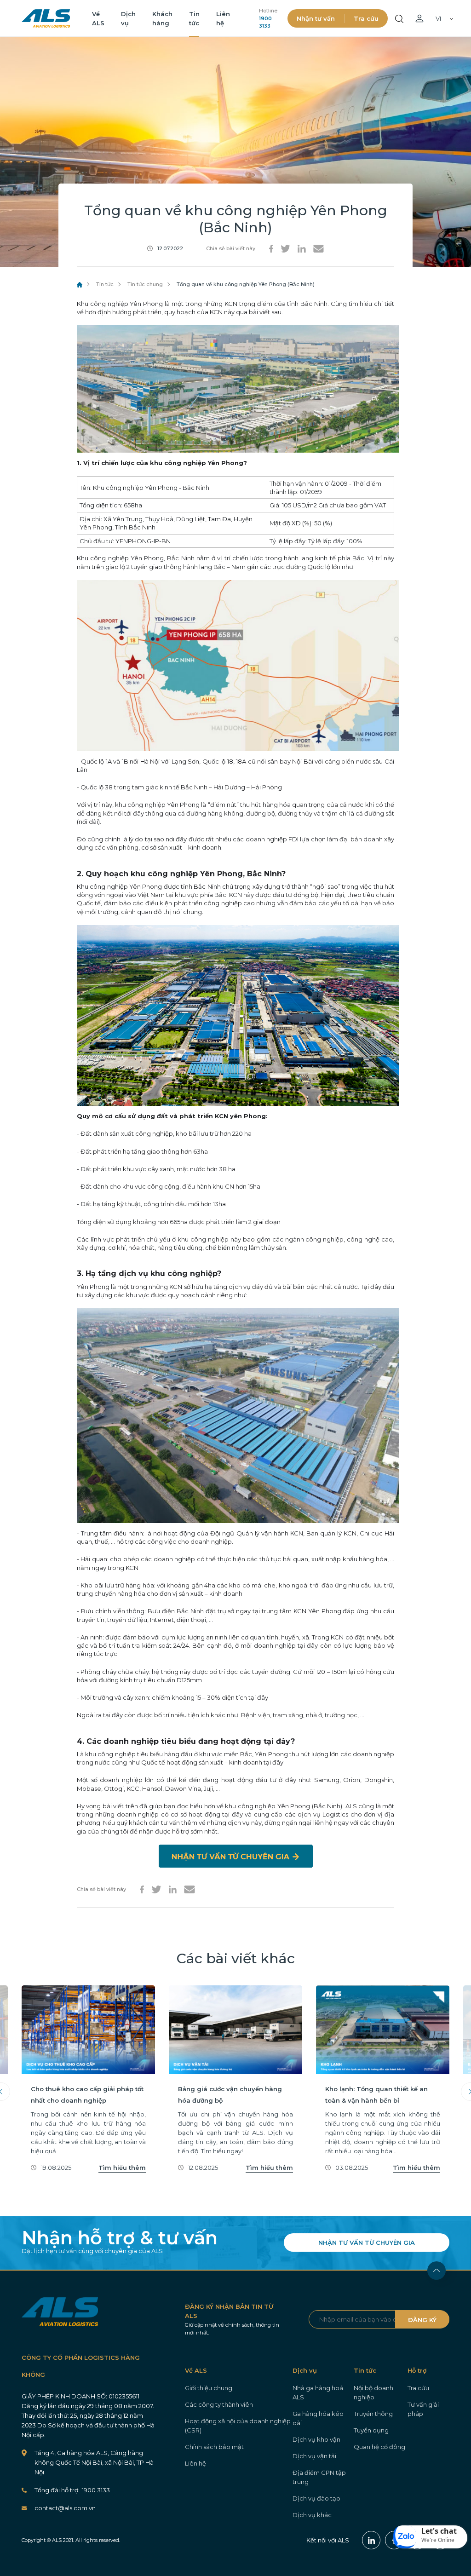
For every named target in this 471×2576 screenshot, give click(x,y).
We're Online (438, 2540)
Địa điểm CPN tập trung (319, 2477)
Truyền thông (373, 2414)
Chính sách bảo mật (214, 2447)
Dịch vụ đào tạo (316, 2498)
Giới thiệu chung (209, 2388)
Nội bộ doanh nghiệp (373, 2392)
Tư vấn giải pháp (423, 2409)
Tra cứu (366, 18)
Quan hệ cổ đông (379, 2447)
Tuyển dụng (371, 2430)
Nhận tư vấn (316, 18)
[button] (431, 2537)
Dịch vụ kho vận (316, 2439)
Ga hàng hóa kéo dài (318, 2418)
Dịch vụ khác (312, 2515)
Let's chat (439, 2531)
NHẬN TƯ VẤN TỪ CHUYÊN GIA (367, 2242)
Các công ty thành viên (219, 2404)
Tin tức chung (145, 284)
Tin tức (105, 284)
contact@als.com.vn (65, 2508)
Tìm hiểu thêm (122, 2168)
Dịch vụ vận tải (314, 2456)
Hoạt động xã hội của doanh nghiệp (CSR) (238, 2426)
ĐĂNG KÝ (422, 2320)
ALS (46, 18)
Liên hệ (195, 2463)
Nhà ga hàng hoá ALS (318, 2392)
